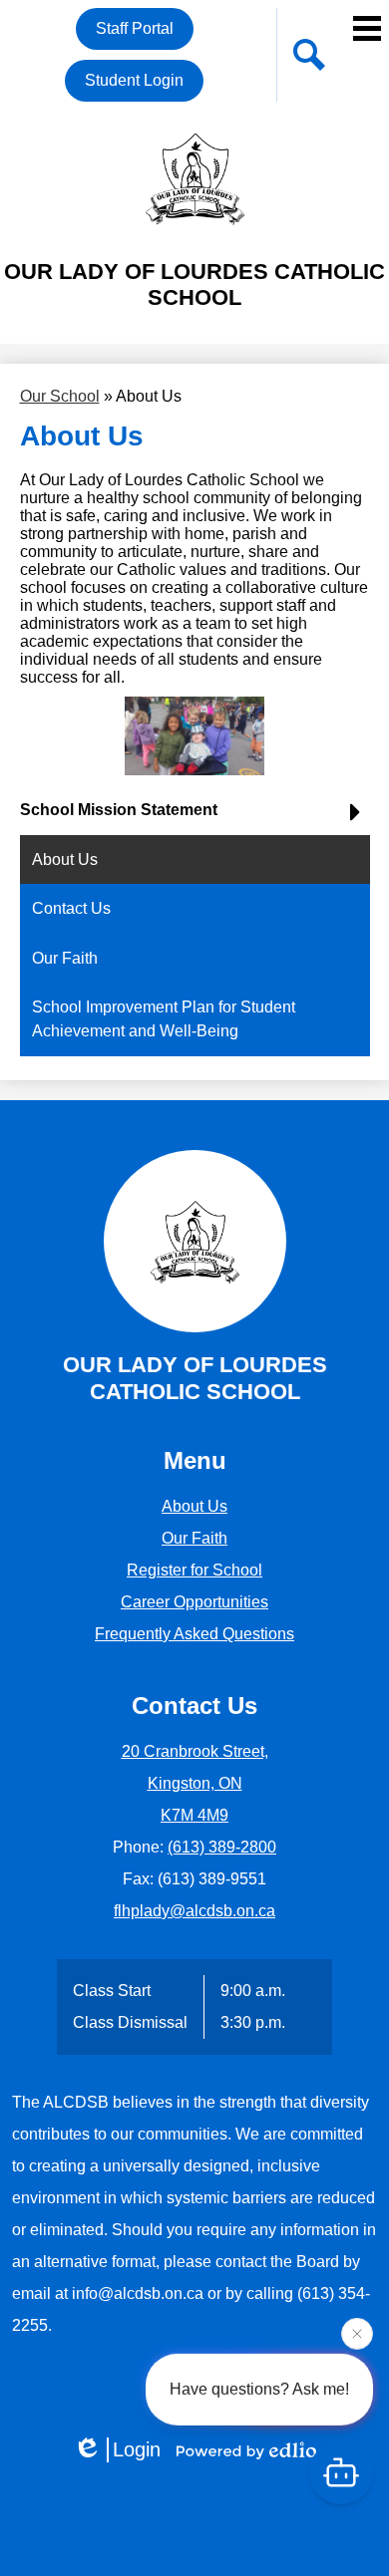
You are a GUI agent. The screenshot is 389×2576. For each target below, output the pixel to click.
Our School (60, 396)
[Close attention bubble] (357, 2335)
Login (137, 2449)
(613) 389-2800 (222, 1847)
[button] (195, 818)
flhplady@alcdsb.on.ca (194, 1911)
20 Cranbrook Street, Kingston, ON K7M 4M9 (195, 1783)
